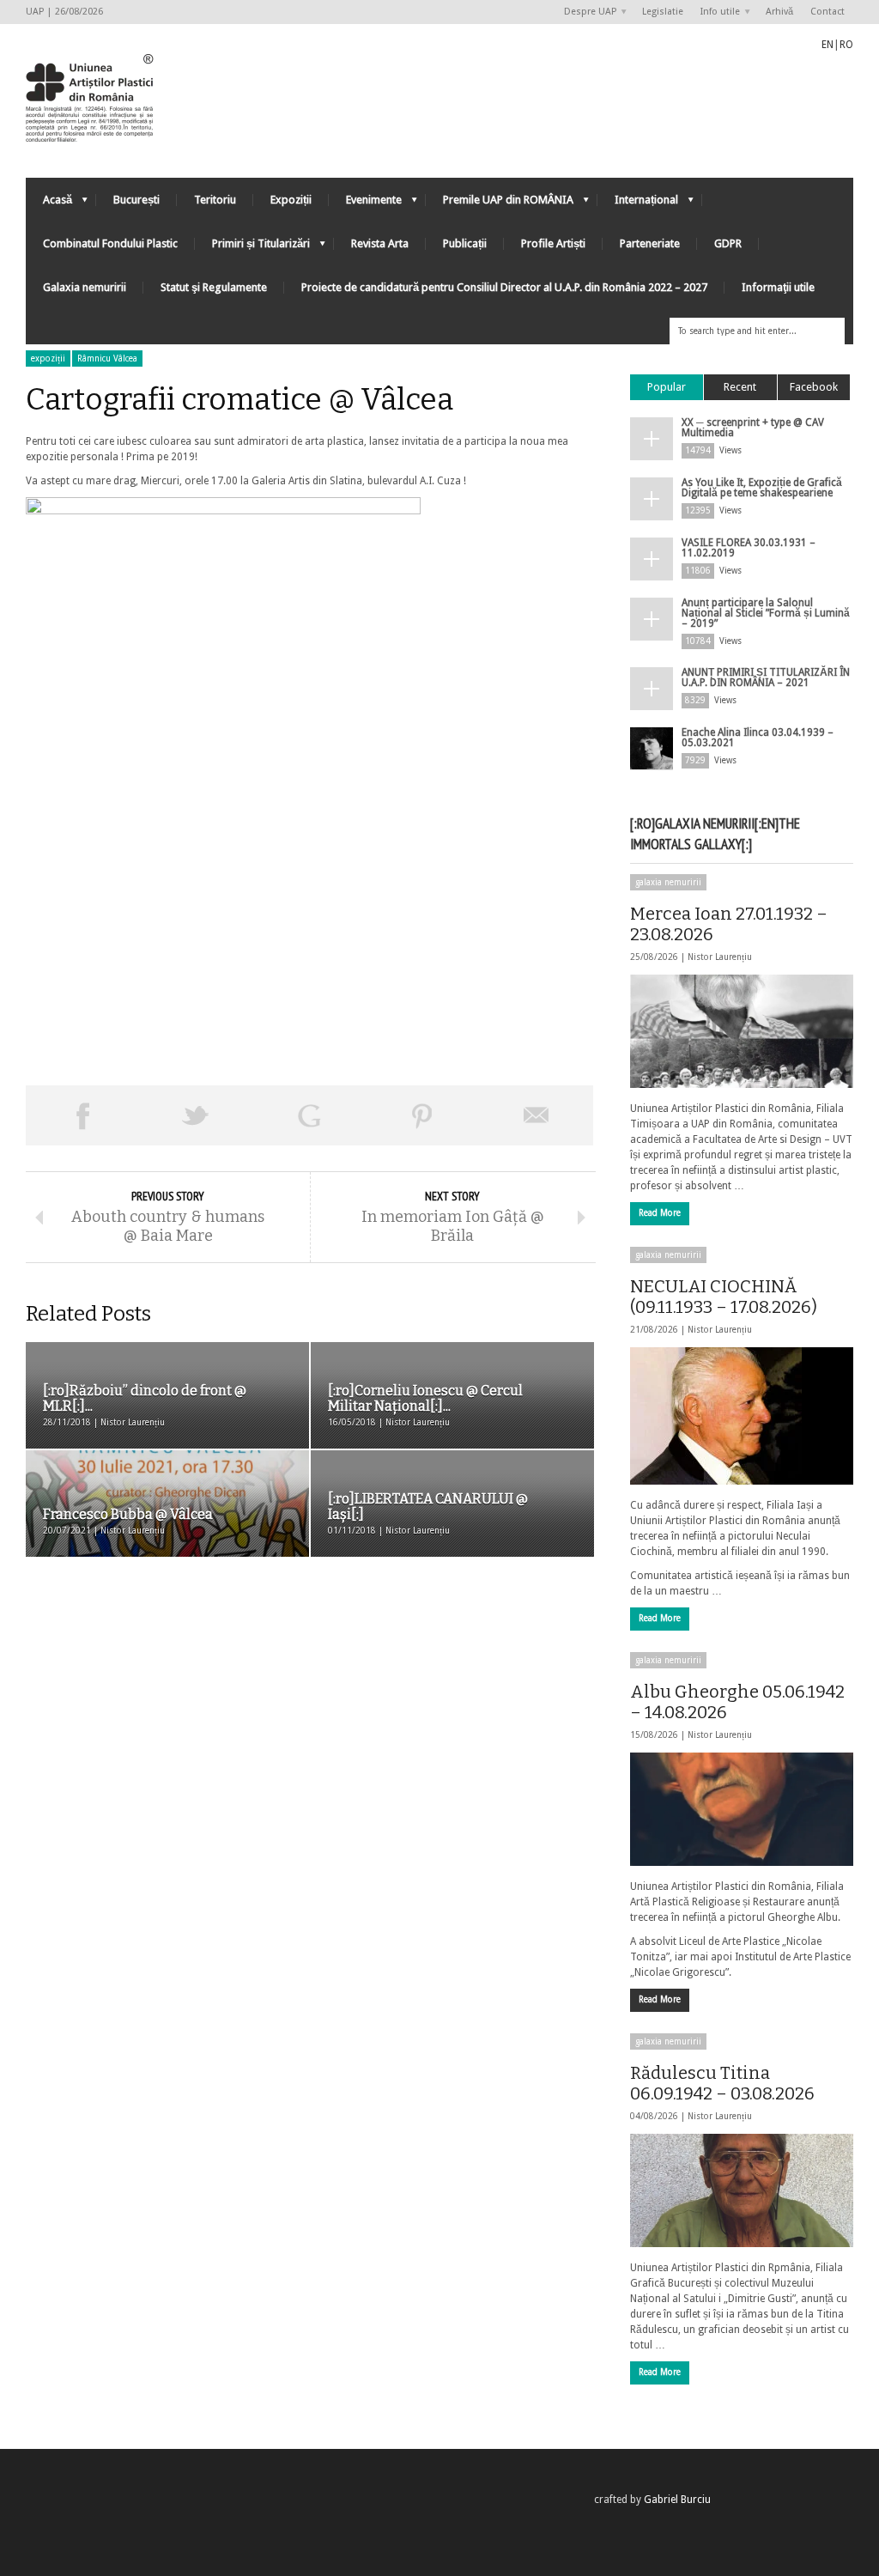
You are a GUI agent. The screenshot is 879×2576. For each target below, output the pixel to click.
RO (846, 45)
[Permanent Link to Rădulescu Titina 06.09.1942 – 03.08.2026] (742, 2190)
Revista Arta (380, 243)
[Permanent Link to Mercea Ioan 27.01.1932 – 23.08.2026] (742, 1031)
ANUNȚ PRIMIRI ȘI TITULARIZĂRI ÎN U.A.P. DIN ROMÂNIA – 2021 (766, 677)
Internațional (638, 204)
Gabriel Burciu (677, 2500)
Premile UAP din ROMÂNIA (500, 204)
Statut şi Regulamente (214, 287)
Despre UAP (586, 12)
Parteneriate (650, 243)
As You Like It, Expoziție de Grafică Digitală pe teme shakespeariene (762, 488)
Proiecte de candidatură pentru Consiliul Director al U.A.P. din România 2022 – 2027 (504, 287)
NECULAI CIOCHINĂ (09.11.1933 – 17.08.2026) (724, 1297)
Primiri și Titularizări (252, 248)
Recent (740, 387)
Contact (827, 12)
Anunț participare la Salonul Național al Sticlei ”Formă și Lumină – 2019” (766, 613)
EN (827, 45)
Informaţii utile (778, 287)
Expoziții (291, 200)
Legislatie (663, 12)
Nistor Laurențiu (720, 957)
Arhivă (779, 12)
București (136, 200)
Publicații (465, 243)
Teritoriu (215, 200)
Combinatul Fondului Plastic (110, 243)
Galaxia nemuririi (85, 287)
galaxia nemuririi (668, 882)
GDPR (728, 243)
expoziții (48, 358)
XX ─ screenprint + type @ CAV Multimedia (753, 428)
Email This (536, 1115)
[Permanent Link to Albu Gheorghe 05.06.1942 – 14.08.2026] (742, 1809)
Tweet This (196, 1115)
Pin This (422, 1115)
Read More (660, 1213)
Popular (667, 387)
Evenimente (365, 204)
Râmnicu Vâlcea (107, 358)
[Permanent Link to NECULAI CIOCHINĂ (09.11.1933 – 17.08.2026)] (742, 1416)
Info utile (716, 12)
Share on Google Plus (309, 1115)
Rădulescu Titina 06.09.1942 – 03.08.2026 (722, 2083)
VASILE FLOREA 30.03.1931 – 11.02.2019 (749, 548)
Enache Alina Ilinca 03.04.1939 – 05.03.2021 (758, 738)
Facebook (814, 387)
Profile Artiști (553, 243)
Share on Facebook (82, 1115)
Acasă (49, 204)
